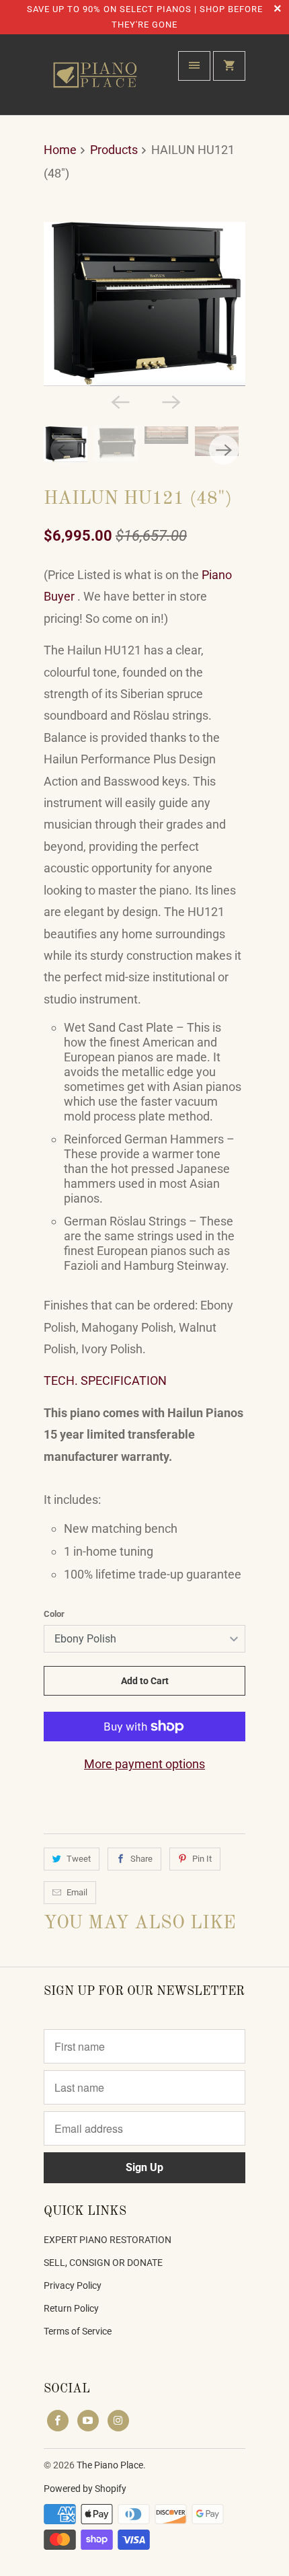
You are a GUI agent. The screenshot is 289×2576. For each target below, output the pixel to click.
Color (54, 1614)
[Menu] (194, 66)
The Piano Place (110, 2465)
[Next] (170, 401)
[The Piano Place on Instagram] (118, 2421)
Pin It (202, 1859)
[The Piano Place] (97, 80)
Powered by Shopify (85, 2489)
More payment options (144, 1764)
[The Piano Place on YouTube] (88, 2421)
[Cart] (229, 66)
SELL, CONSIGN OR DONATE (103, 2263)
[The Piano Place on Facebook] (58, 2421)
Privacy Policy (73, 2285)
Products (114, 150)
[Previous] (119, 401)
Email (77, 1892)
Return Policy (71, 2308)
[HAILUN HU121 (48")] (144, 304)
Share (141, 1859)
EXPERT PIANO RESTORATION (108, 2240)
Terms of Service (78, 2331)
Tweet (79, 1859)
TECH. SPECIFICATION (105, 1380)
